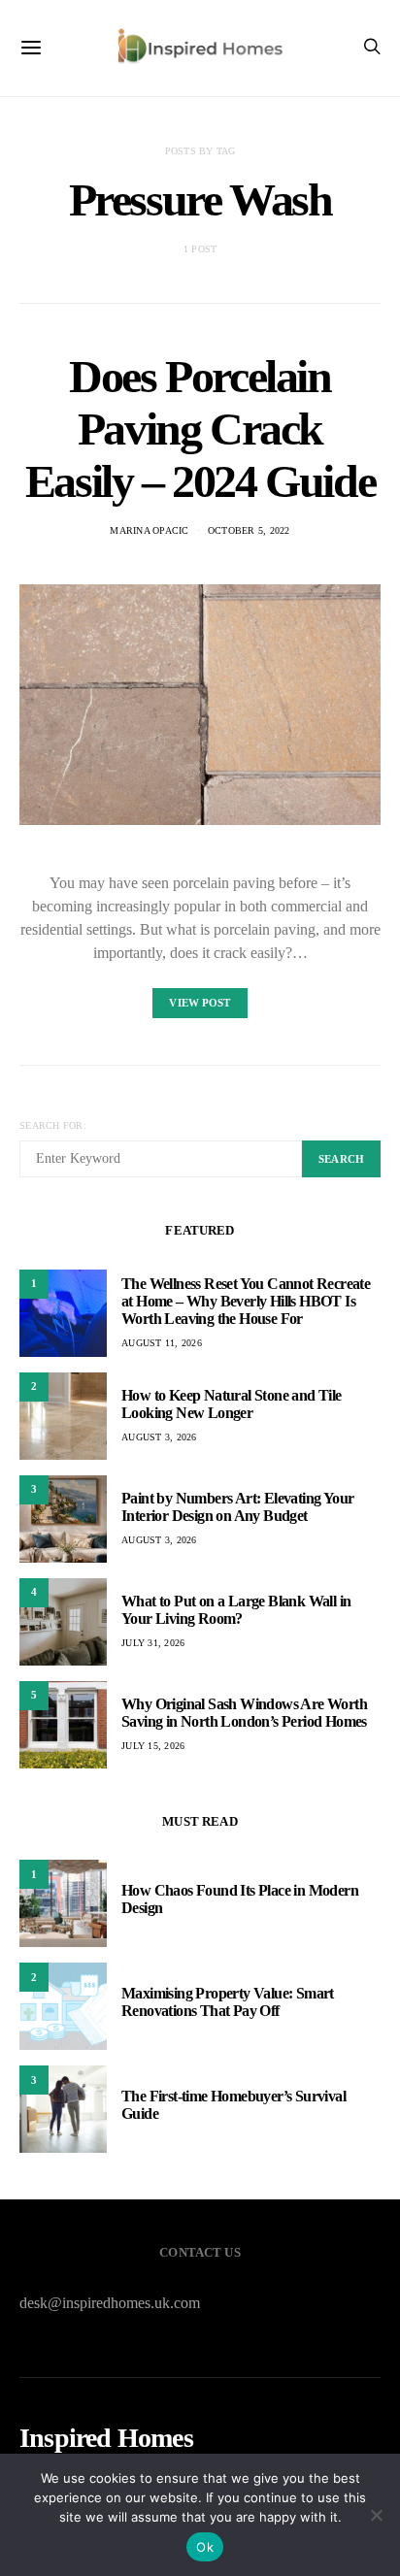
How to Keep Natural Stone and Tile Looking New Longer (232, 1404)
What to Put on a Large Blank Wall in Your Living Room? (236, 1610)
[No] (376, 2515)
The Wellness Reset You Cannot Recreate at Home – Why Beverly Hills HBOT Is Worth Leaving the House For (246, 1301)
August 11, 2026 (162, 1343)
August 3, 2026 (159, 1437)
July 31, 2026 (153, 1643)
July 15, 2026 (153, 1746)
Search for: (53, 1125)
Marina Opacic (149, 530)
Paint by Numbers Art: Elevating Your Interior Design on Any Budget (237, 1507)
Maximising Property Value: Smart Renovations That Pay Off (228, 2002)
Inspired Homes (106, 2438)
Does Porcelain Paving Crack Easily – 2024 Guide (200, 429)
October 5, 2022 (249, 530)
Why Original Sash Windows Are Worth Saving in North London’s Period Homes (244, 1713)
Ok (205, 2547)
